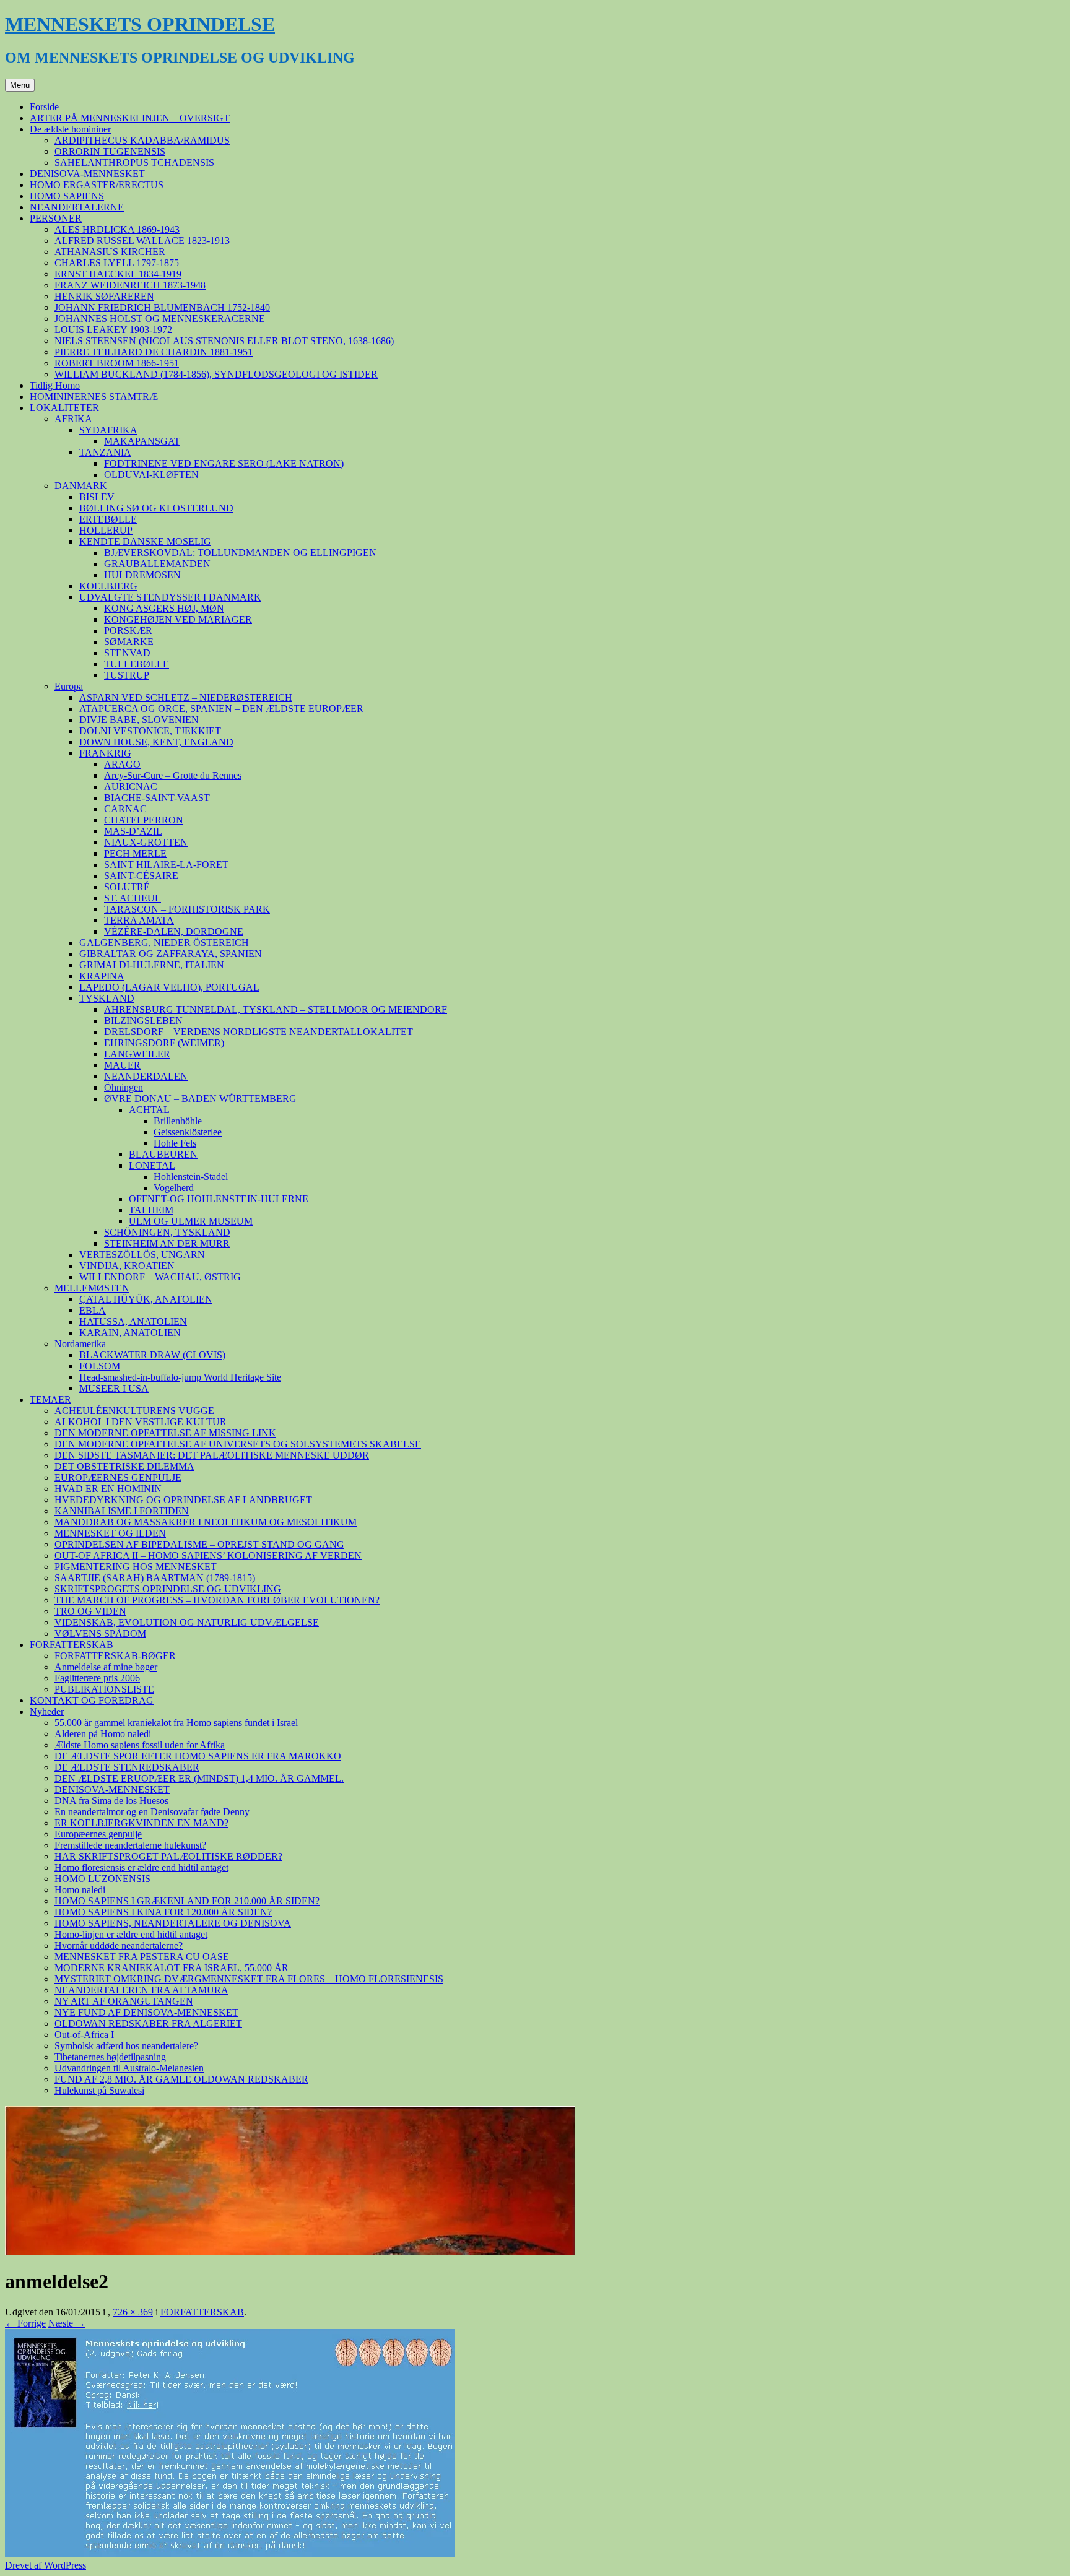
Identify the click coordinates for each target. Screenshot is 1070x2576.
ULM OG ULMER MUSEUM (191, 1221)
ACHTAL (149, 1110)
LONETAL (152, 1165)
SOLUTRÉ (127, 887)
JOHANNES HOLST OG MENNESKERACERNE (160, 319)
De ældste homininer (70, 129)
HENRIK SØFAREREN (104, 296)
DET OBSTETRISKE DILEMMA (124, 1466)
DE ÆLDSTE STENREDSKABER (127, 1767)
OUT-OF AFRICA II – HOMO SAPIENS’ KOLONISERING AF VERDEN (208, 1555)
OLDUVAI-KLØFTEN (151, 475)
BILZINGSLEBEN (143, 1021)
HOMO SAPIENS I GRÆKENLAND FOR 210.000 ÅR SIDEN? (187, 1901)
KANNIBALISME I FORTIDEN (122, 1511)
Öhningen (124, 1087)
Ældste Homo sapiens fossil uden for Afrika (140, 1745)
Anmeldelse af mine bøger (106, 1667)
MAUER (122, 1065)
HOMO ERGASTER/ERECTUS (97, 185)
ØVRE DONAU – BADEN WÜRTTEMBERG (200, 1099)
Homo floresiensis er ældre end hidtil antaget (141, 1867)
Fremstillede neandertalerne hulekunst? (130, 1845)
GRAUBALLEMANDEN (157, 564)
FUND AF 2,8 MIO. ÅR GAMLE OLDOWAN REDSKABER (181, 2079)
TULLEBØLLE (137, 664)
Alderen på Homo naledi (103, 1734)
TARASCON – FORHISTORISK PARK (187, 909)
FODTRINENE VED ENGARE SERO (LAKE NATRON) (224, 463)
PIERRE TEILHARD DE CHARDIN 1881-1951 (154, 352)
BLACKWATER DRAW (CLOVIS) (152, 1355)
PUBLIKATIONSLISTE (104, 1689)
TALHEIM (151, 1210)
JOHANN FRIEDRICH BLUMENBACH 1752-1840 (162, 307)
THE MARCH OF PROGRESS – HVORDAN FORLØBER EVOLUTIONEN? (217, 1600)
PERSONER (56, 218)
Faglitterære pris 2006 (97, 1678)
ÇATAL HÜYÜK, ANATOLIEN (146, 1299)
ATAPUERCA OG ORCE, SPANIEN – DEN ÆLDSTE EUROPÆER (221, 709)
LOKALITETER (64, 408)
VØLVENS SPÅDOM (100, 1633)
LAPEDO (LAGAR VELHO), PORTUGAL (169, 987)
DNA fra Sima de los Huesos (111, 1801)
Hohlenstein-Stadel (191, 1177)
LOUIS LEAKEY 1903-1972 (113, 330)
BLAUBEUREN (163, 1154)
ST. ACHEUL (133, 898)
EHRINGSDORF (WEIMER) (164, 1043)
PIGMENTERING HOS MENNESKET (136, 1567)
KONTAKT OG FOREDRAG (92, 1700)
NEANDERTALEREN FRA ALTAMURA (141, 1990)
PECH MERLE (135, 853)
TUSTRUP (127, 675)
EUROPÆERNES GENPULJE (118, 1477)
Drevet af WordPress (46, 2565)
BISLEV (97, 497)
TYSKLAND (107, 998)
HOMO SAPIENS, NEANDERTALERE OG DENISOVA (173, 1923)
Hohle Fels (175, 1143)
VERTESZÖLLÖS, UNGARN (142, 1255)
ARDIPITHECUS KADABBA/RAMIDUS (142, 140)
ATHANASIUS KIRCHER (110, 252)
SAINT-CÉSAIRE (141, 876)
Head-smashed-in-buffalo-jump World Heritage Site (180, 1377)
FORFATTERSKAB (72, 1645)
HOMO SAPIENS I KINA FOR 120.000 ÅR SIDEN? (163, 1912)
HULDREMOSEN (142, 575)
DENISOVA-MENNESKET (87, 174)
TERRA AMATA (139, 920)
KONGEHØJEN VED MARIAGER (178, 619)
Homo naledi (80, 1890)
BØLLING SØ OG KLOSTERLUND (156, 508)
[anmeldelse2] (230, 2554)
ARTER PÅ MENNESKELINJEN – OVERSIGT (130, 118)
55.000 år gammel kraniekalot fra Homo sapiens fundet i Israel (176, 1723)
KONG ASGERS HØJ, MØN (164, 608)
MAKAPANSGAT (142, 441)
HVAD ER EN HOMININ (108, 1489)
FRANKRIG (105, 753)
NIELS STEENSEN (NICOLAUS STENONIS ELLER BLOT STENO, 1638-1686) (224, 341)
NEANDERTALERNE (77, 207)
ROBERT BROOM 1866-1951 (117, 363)
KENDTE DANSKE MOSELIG (145, 541)
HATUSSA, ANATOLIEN (133, 1321)
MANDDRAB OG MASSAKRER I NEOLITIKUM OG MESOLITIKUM (206, 1522)
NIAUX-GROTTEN (146, 842)
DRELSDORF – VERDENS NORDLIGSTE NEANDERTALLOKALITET (259, 1032)
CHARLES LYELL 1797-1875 (117, 263)
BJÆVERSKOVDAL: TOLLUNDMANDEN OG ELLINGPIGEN (240, 553)
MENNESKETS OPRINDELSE (140, 24)
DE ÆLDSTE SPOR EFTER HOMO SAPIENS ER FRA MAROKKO (198, 1756)
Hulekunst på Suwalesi (99, 2090)
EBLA (93, 1310)
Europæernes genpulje (98, 1834)
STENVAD (127, 653)
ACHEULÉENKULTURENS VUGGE (134, 1411)
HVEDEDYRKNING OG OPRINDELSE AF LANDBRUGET (183, 1500)
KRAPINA (102, 976)
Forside (44, 107)
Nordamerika (80, 1344)
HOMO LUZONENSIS (102, 1879)
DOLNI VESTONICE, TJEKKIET (150, 731)
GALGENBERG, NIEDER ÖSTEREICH (164, 943)
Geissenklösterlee (188, 1132)
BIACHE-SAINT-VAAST (157, 798)
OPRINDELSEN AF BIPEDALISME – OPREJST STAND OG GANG (199, 1544)
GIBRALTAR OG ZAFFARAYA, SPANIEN (171, 954)
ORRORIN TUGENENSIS (110, 151)
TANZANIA (105, 452)
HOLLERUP (106, 530)
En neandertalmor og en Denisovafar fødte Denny (152, 1812)
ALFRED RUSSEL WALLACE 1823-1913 (142, 241)
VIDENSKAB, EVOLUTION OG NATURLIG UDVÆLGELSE (187, 1622)
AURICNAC (131, 787)
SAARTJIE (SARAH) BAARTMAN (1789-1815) (155, 1578)
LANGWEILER (137, 1054)
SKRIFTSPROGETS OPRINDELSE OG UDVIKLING (168, 1589)
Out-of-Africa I (84, 2035)
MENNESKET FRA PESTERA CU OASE (142, 1957)
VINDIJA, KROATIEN (127, 1266)
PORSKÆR (128, 631)
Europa (69, 686)
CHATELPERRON (144, 820)
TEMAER (50, 1399)
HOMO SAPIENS (67, 196)
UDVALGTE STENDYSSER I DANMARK (170, 597)
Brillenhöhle (178, 1121)
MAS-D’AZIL (133, 831)
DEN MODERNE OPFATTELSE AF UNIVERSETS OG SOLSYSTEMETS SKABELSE (238, 1444)
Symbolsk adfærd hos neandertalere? (126, 2046)
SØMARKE (129, 642)
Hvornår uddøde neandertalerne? (119, 1945)
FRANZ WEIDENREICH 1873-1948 (130, 285)
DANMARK (81, 486)
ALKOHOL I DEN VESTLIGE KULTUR (141, 1422)
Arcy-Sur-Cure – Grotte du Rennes (173, 775)
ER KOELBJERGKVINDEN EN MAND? (141, 1823)
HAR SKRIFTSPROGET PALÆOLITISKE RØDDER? (168, 1856)
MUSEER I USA (114, 1388)
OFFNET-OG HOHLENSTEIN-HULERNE (219, 1199)
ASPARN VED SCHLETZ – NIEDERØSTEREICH (186, 697)
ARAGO (122, 764)
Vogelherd (174, 1188)
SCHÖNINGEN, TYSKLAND (167, 1232)
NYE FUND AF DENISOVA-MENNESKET (146, 2012)
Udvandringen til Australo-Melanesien (129, 2068)
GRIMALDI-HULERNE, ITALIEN (152, 965)
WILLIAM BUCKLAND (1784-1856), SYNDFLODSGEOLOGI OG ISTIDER (216, 374)
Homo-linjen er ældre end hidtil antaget (131, 1934)
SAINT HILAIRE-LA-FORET (166, 865)
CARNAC (125, 809)
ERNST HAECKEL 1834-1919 (118, 274)
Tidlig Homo (55, 385)
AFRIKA (73, 419)
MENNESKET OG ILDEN (110, 1533)
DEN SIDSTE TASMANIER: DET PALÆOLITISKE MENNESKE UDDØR (212, 1455)
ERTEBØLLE (108, 519)
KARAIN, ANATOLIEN (130, 1333)
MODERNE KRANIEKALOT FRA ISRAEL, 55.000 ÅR (172, 1968)
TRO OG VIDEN (90, 1611)
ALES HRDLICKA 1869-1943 (117, 229)
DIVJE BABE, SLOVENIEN (139, 720)
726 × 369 (133, 2312)
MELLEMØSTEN (92, 1288)
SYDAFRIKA (108, 430)
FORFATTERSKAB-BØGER (115, 1656)
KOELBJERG (108, 586)
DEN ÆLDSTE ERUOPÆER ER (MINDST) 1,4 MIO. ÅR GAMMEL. (199, 1778)
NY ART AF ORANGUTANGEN (124, 2001)
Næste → (67, 2323)
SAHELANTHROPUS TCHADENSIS (134, 163)
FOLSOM (100, 1366)
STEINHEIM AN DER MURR (167, 1243)
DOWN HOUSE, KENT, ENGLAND (156, 742)
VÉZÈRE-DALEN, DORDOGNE (174, 931)
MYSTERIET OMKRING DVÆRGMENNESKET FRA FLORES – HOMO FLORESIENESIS (249, 1979)
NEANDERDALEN (146, 1076)
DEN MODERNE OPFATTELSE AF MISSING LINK (165, 1433)
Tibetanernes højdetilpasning (110, 2057)
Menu (20, 85)
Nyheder (47, 1711)
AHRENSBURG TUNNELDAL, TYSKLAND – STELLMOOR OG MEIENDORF (276, 1009)
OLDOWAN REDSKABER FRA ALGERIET (148, 2023)
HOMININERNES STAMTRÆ (94, 397)
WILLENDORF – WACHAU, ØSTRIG (160, 1277)
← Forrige (25, 2323)
